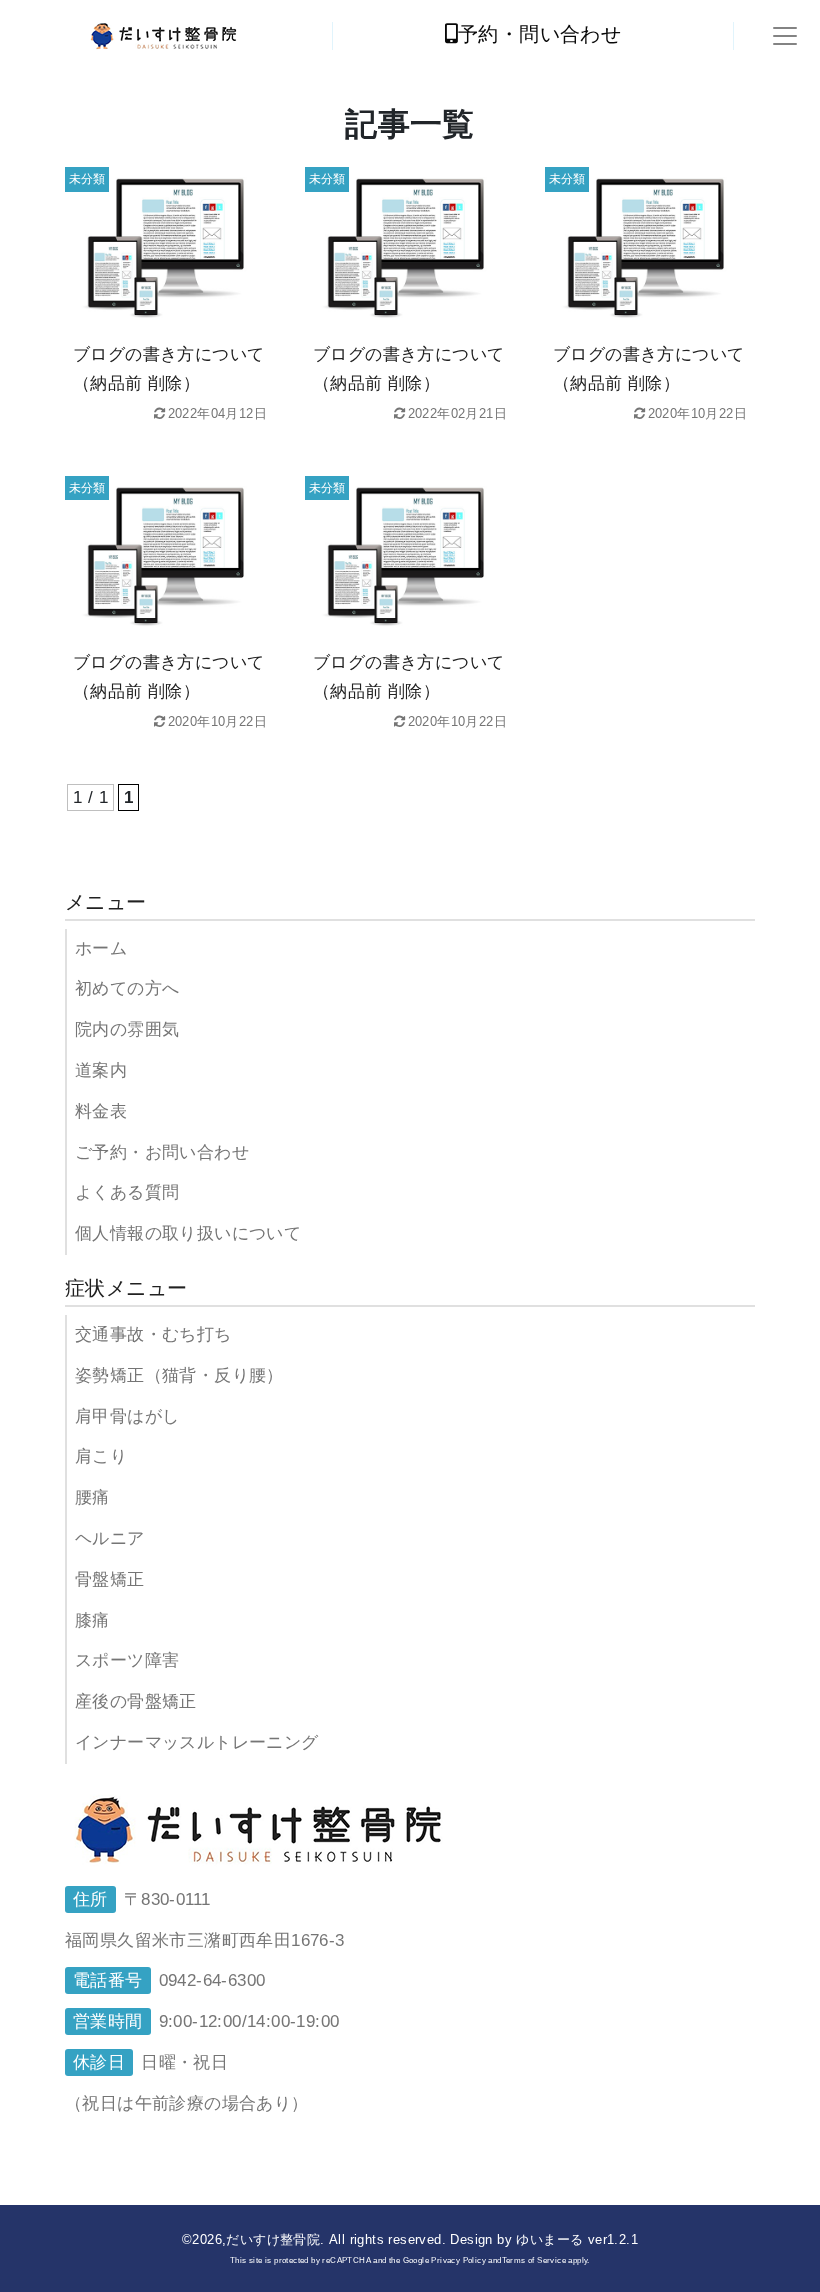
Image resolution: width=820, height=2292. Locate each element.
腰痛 (92, 1497)
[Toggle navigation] (785, 36)
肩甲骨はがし (127, 1416)
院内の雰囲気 (127, 1029)
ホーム (101, 948)
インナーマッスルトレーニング (197, 1742)
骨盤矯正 (110, 1579)
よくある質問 (127, 1192)
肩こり (101, 1456)
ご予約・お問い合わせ (162, 1152)
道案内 (101, 1070)
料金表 (101, 1111)
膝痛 (92, 1620)
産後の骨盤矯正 (136, 1701)
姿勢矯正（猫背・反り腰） (179, 1375)
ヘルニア (110, 1538)
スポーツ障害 (127, 1660)
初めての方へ (127, 988)
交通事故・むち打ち (153, 1334)
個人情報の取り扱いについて (188, 1233)
